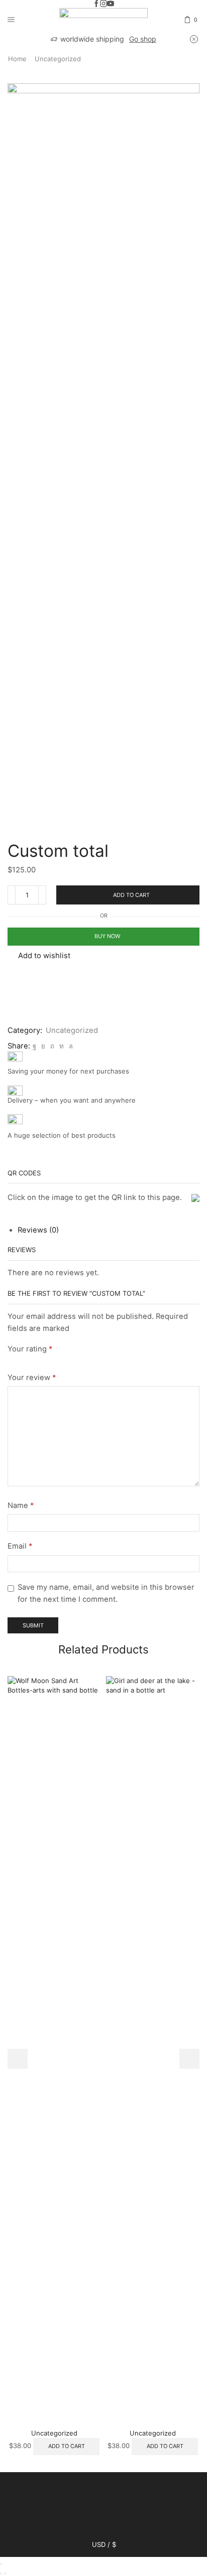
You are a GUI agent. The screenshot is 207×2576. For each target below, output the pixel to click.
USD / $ (104, 2545)
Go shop (143, 39)
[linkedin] (62, 1046)
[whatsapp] (70, 1046)
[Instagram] (103, 4)
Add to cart (131, 895)
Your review (32, 1378)
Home (17, 59)
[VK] (43, 1046)
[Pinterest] (52, 1046)
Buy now (107, 936)
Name (21, 1505)
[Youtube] (111, 4)
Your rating (30, 1349)
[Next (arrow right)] (5, 2573)
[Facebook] (96, 4)
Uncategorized (58, 59)
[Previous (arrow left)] (1, 2573)
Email (20, 1546)
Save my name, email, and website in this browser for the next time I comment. (106, 1593)
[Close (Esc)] (1, 2564)
